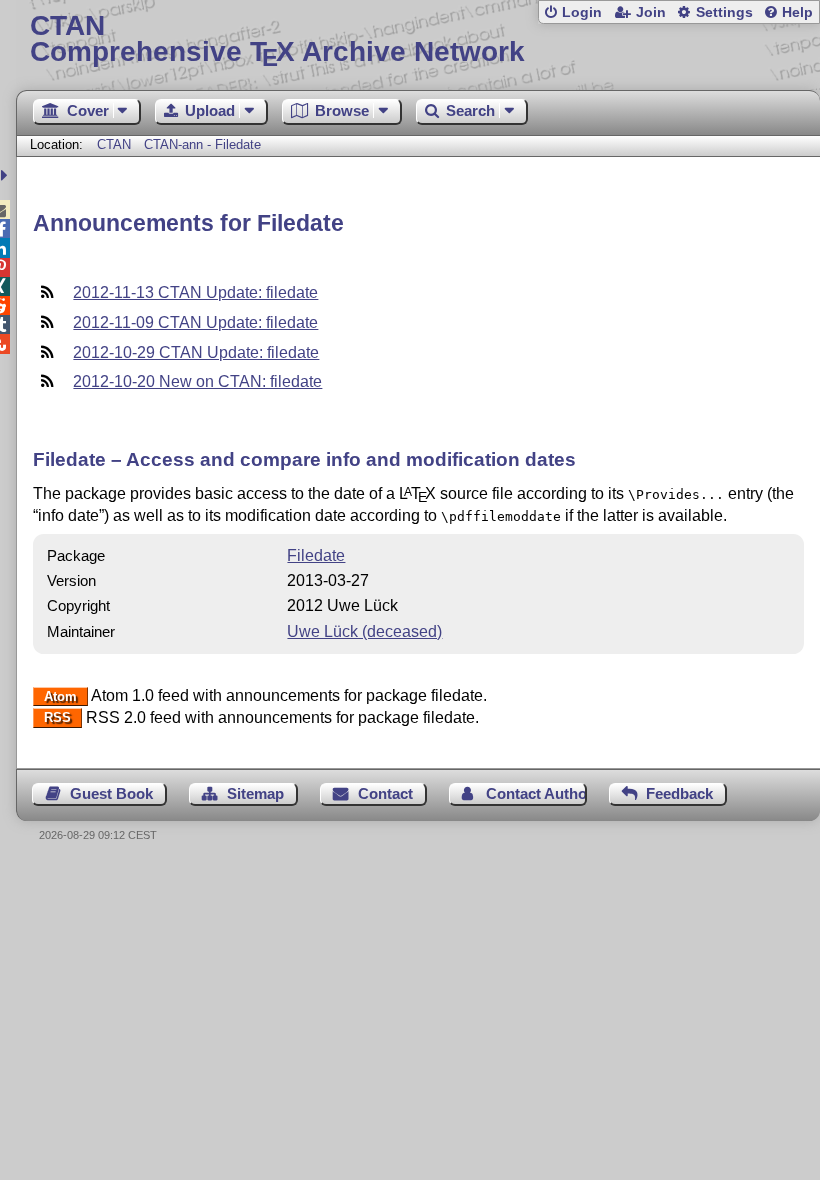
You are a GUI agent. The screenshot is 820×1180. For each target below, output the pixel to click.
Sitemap (255, 793)
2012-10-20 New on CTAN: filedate (197, 381)
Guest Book (111, 793)
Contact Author (536, 793)
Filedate (316, 555)
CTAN (114, 144)
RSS (57, 718)
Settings (724, 12)
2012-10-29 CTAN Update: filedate (196, 352)
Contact (385, 793)
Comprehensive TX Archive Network (277, 39)
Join (651, 12)
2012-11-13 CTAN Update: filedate (195, 292)
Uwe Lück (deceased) (364, 631)
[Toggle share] (6, 175)
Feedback (679, 793)
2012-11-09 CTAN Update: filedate (195, 322)
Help (797, 12)
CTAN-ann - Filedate (202, 144)
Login (582, 12)
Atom (60, 696)
